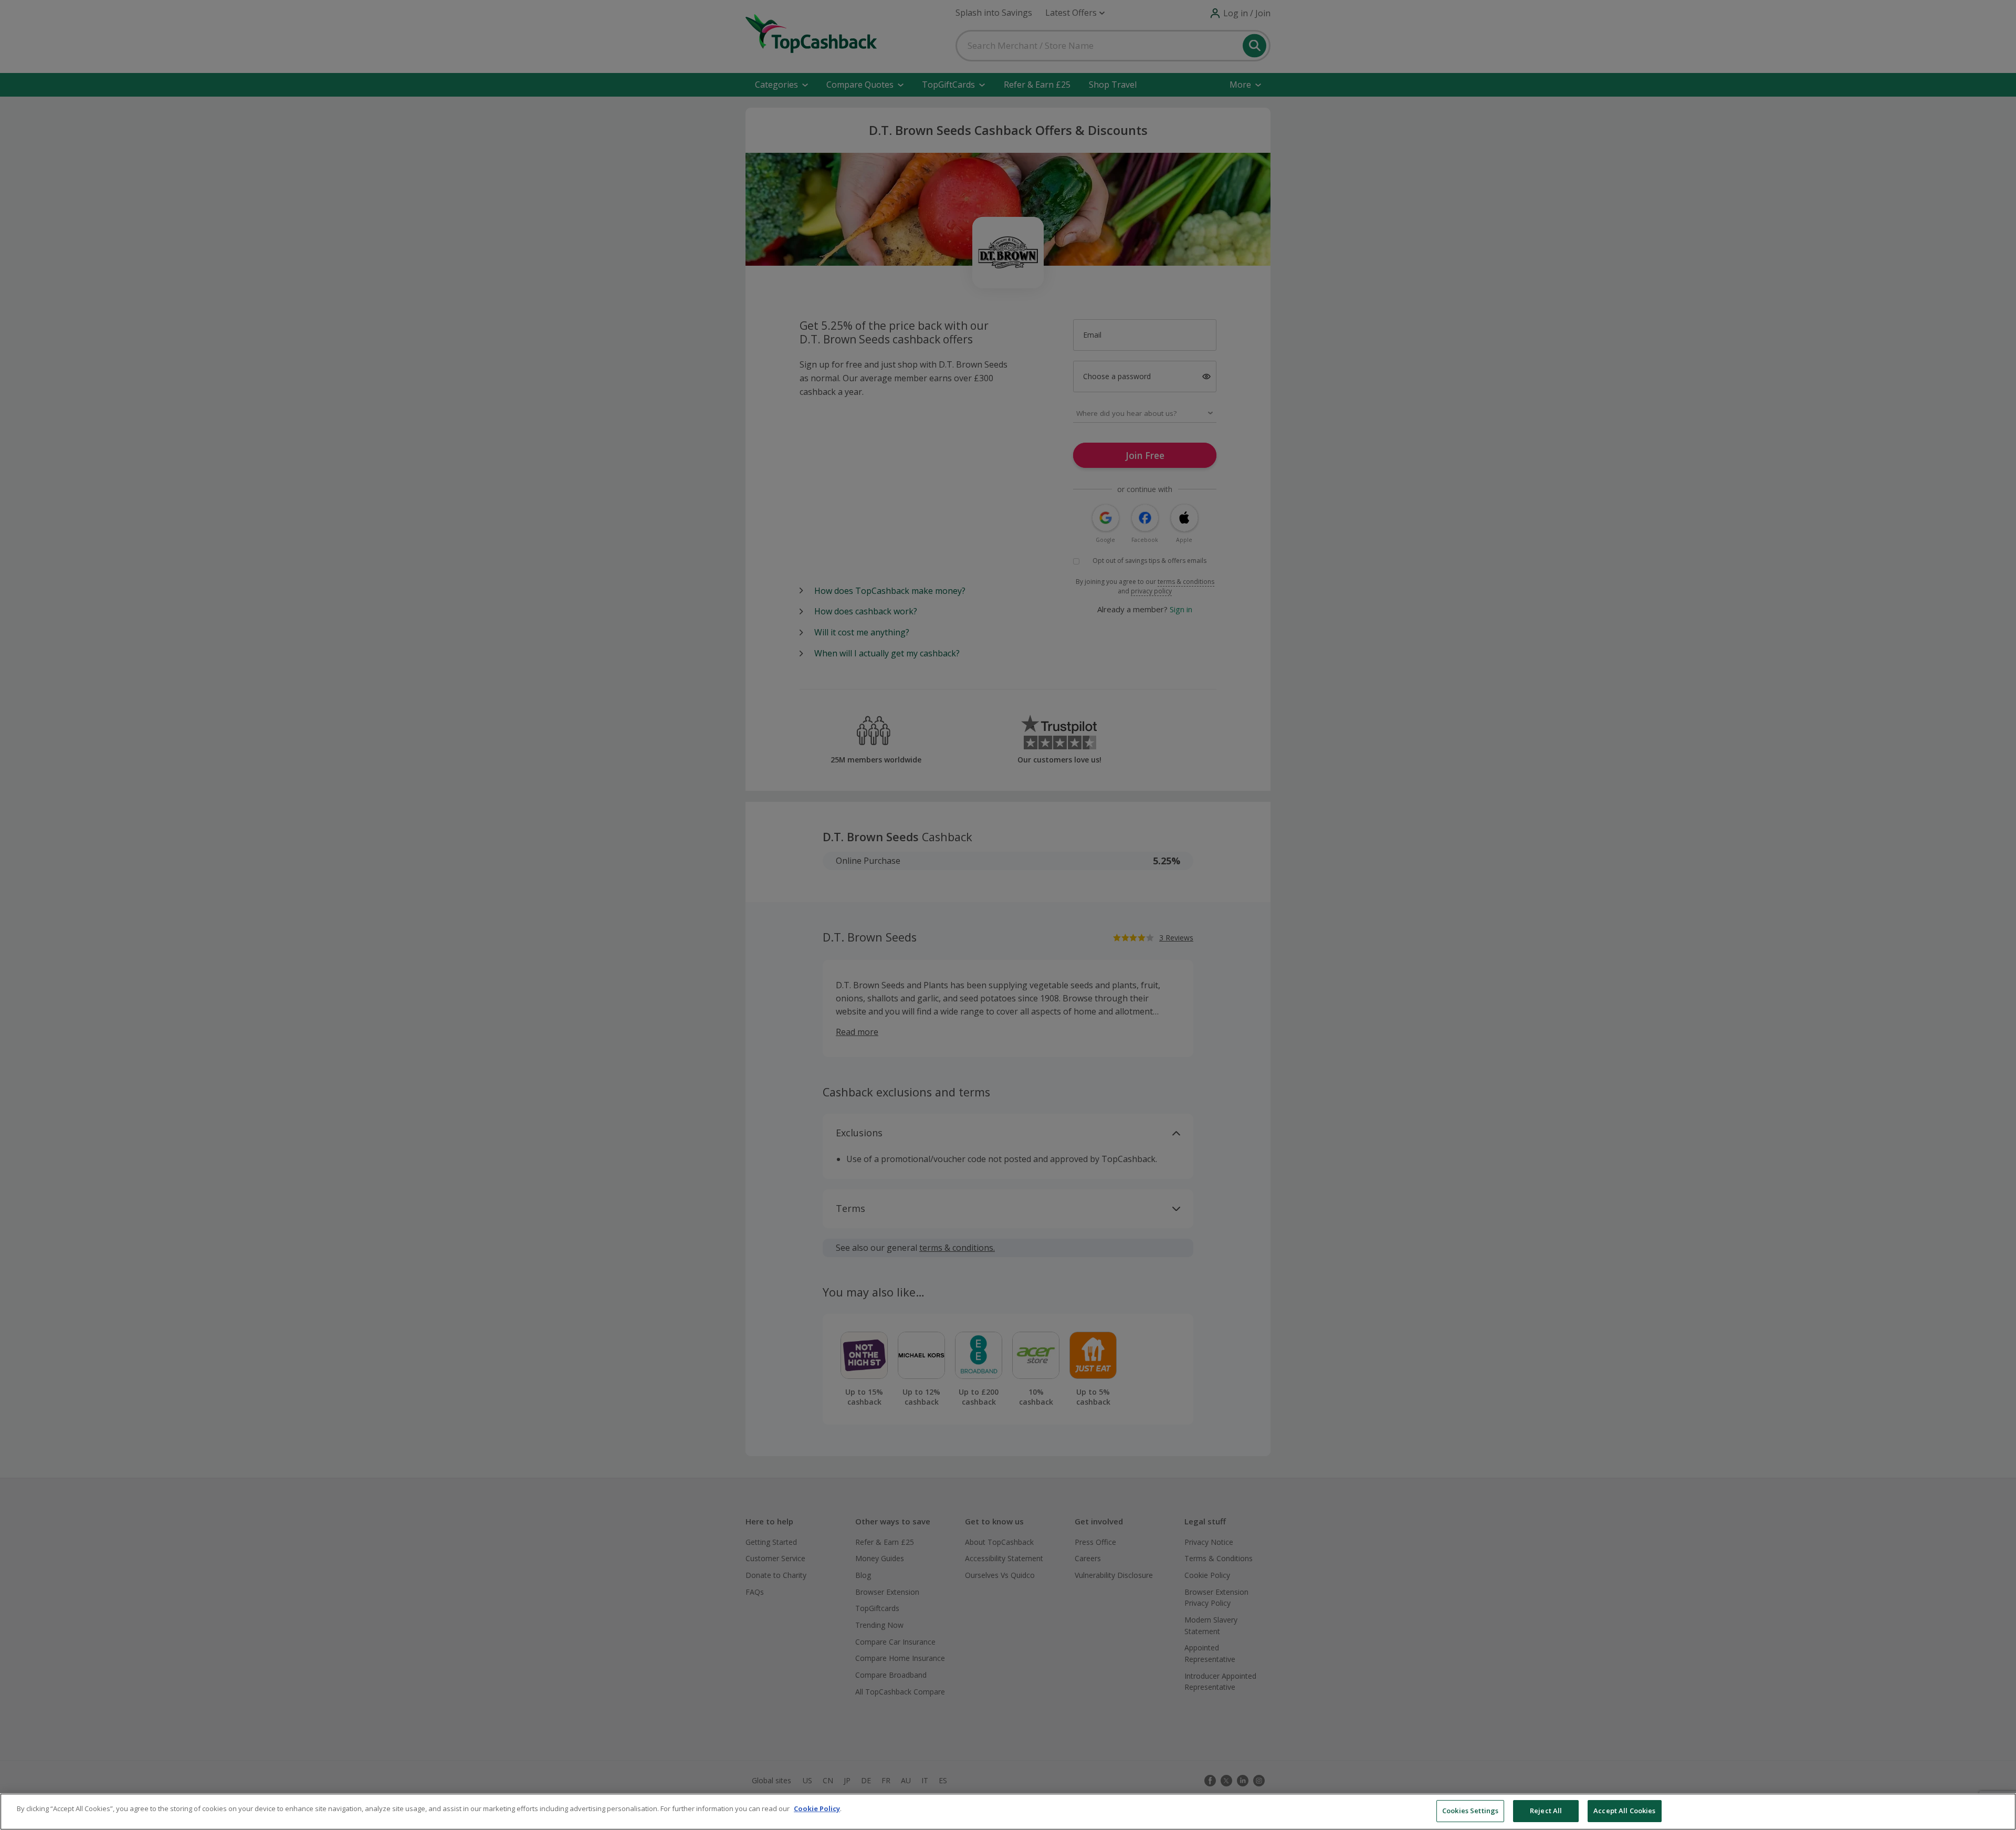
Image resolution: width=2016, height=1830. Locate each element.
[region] (1008, 1812)
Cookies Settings (1470, 1811)
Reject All (1546, 1811)
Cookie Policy (817, 1808)
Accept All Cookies (1624, 1811)
